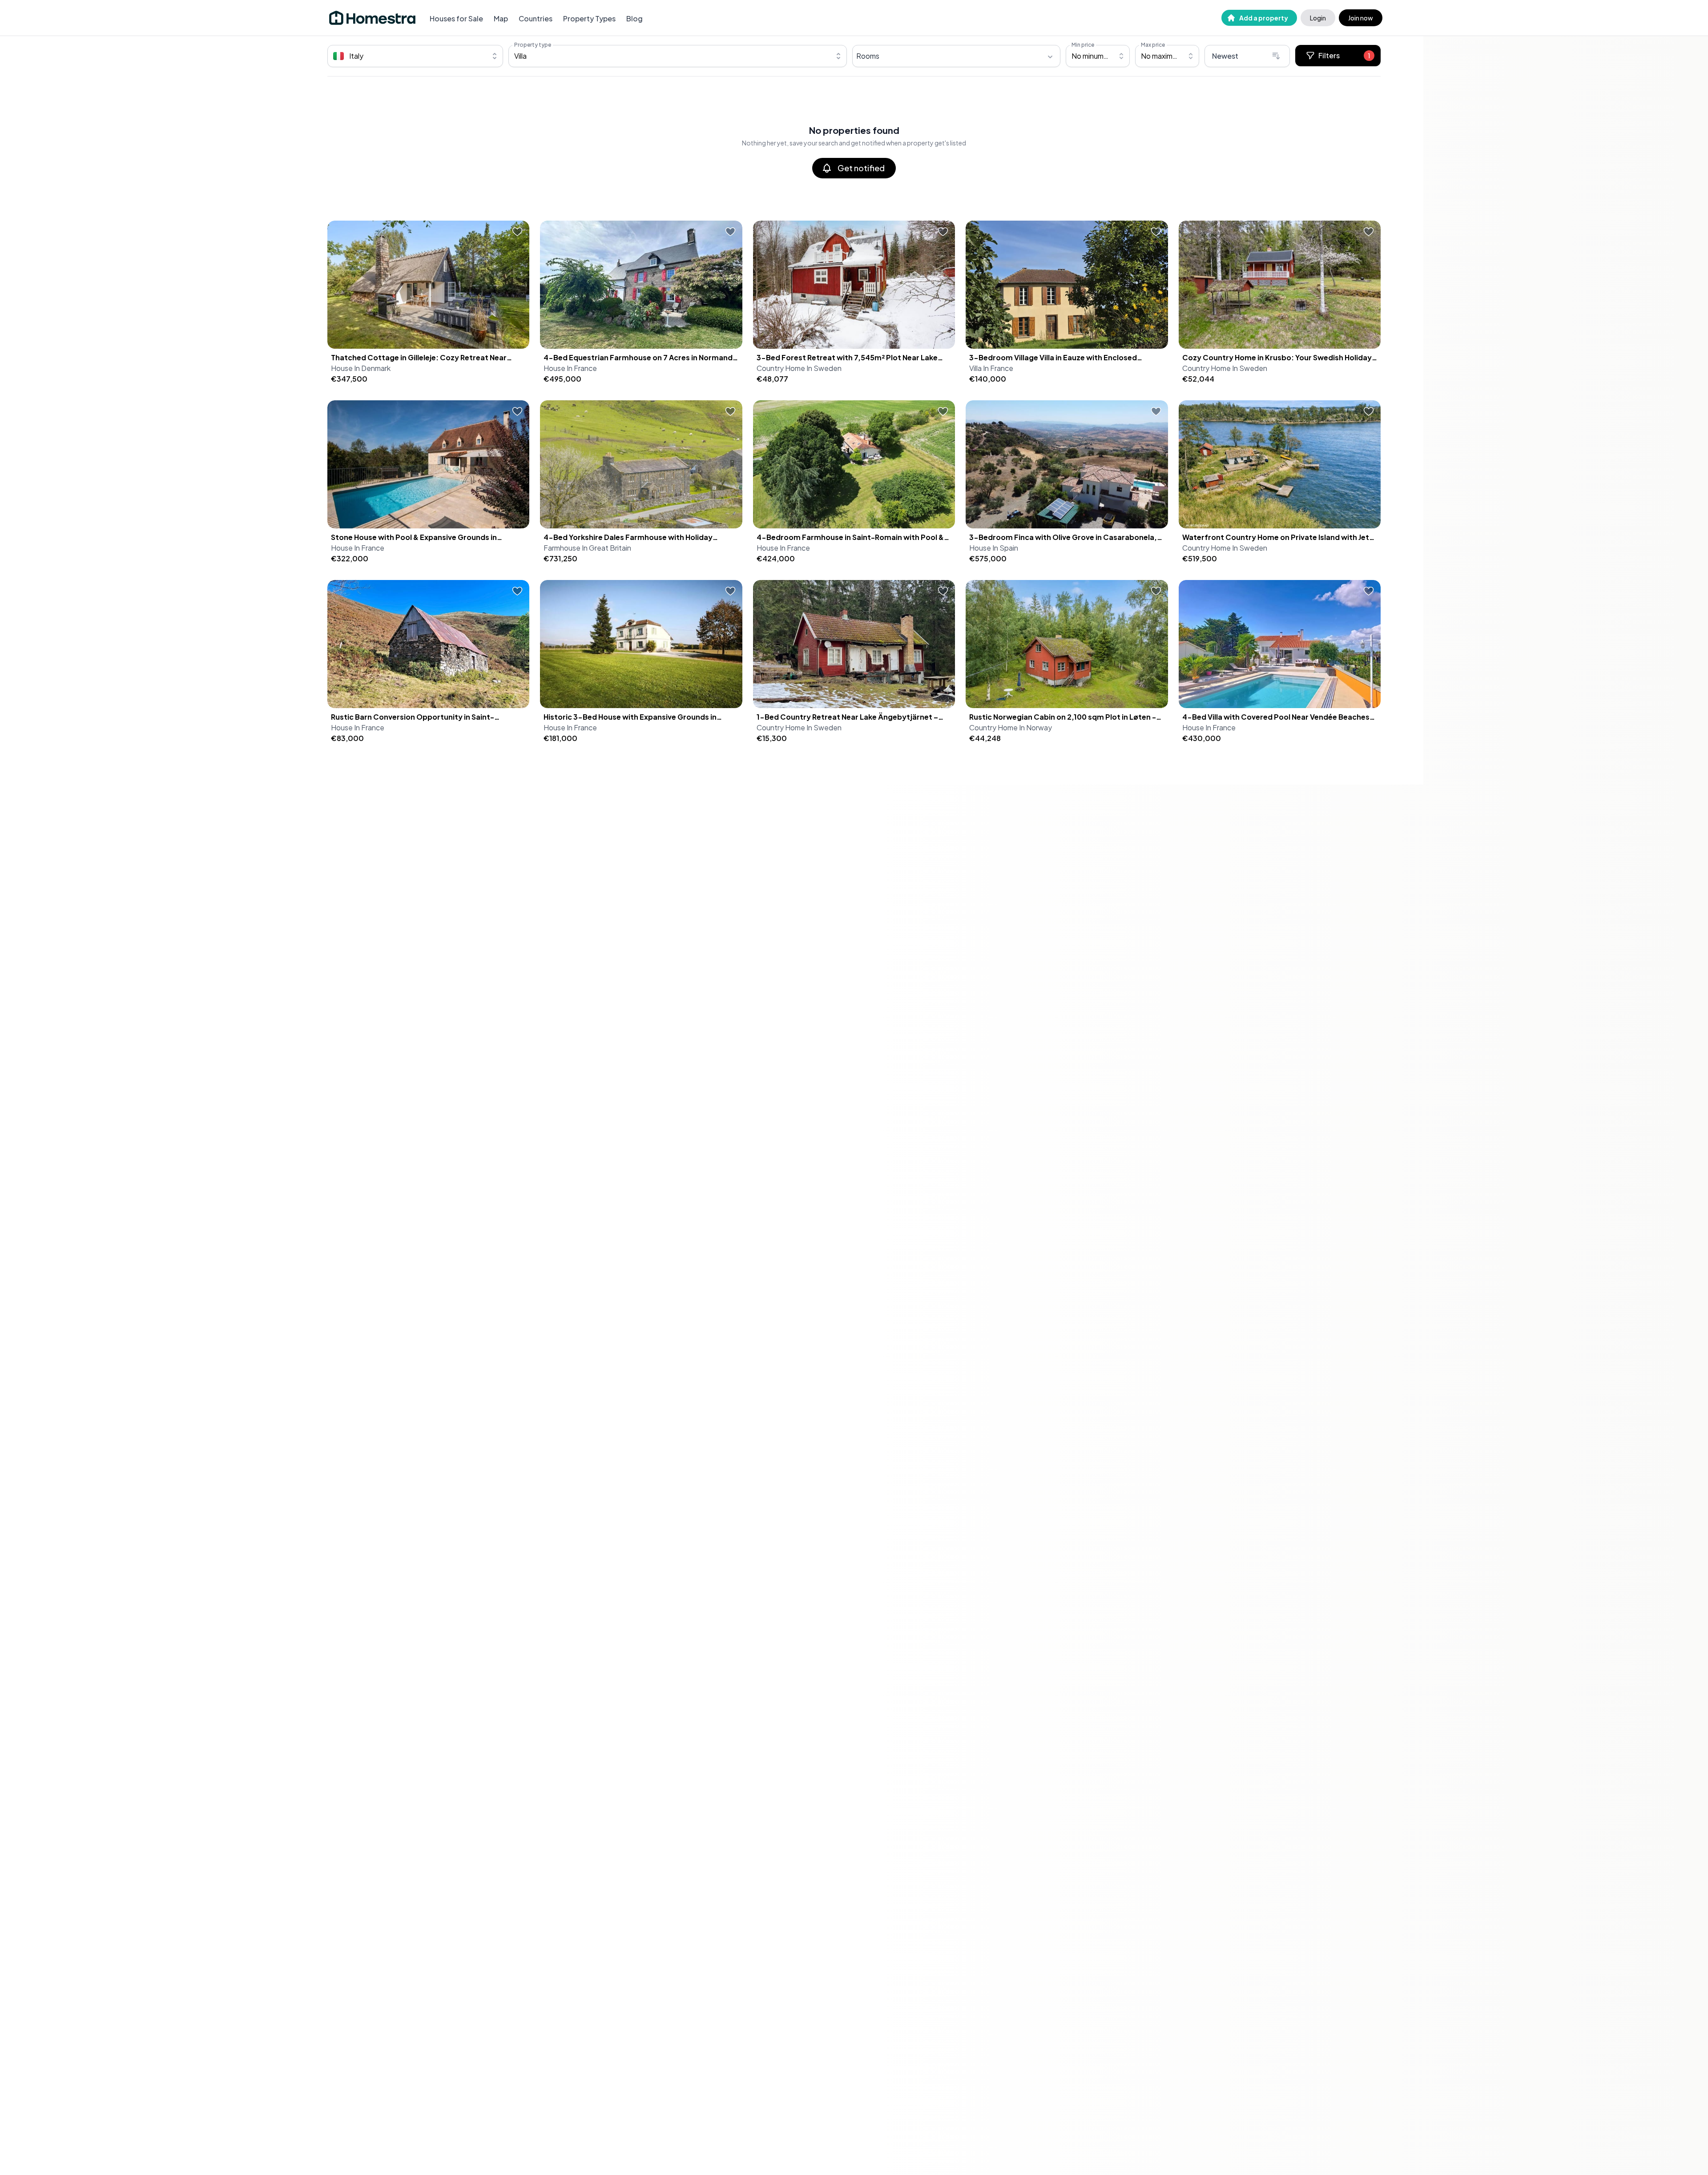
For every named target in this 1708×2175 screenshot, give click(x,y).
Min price (1083, 45)
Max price (1153, 45)
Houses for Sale (456, 18)
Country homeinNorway (1011, 727)
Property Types (589, 18)
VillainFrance (991, 368)
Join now (1361, 18)
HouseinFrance (570, 368)
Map (501, 18)
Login (1318, 18)
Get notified (861, 168)
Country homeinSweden (799, 368)
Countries (536, 18)
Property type (533, 45)
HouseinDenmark (361, 368)
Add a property (1264, 18)
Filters (1344, 55)
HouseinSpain (994, 548)
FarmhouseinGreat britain (587, 548)
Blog (634, 18)
